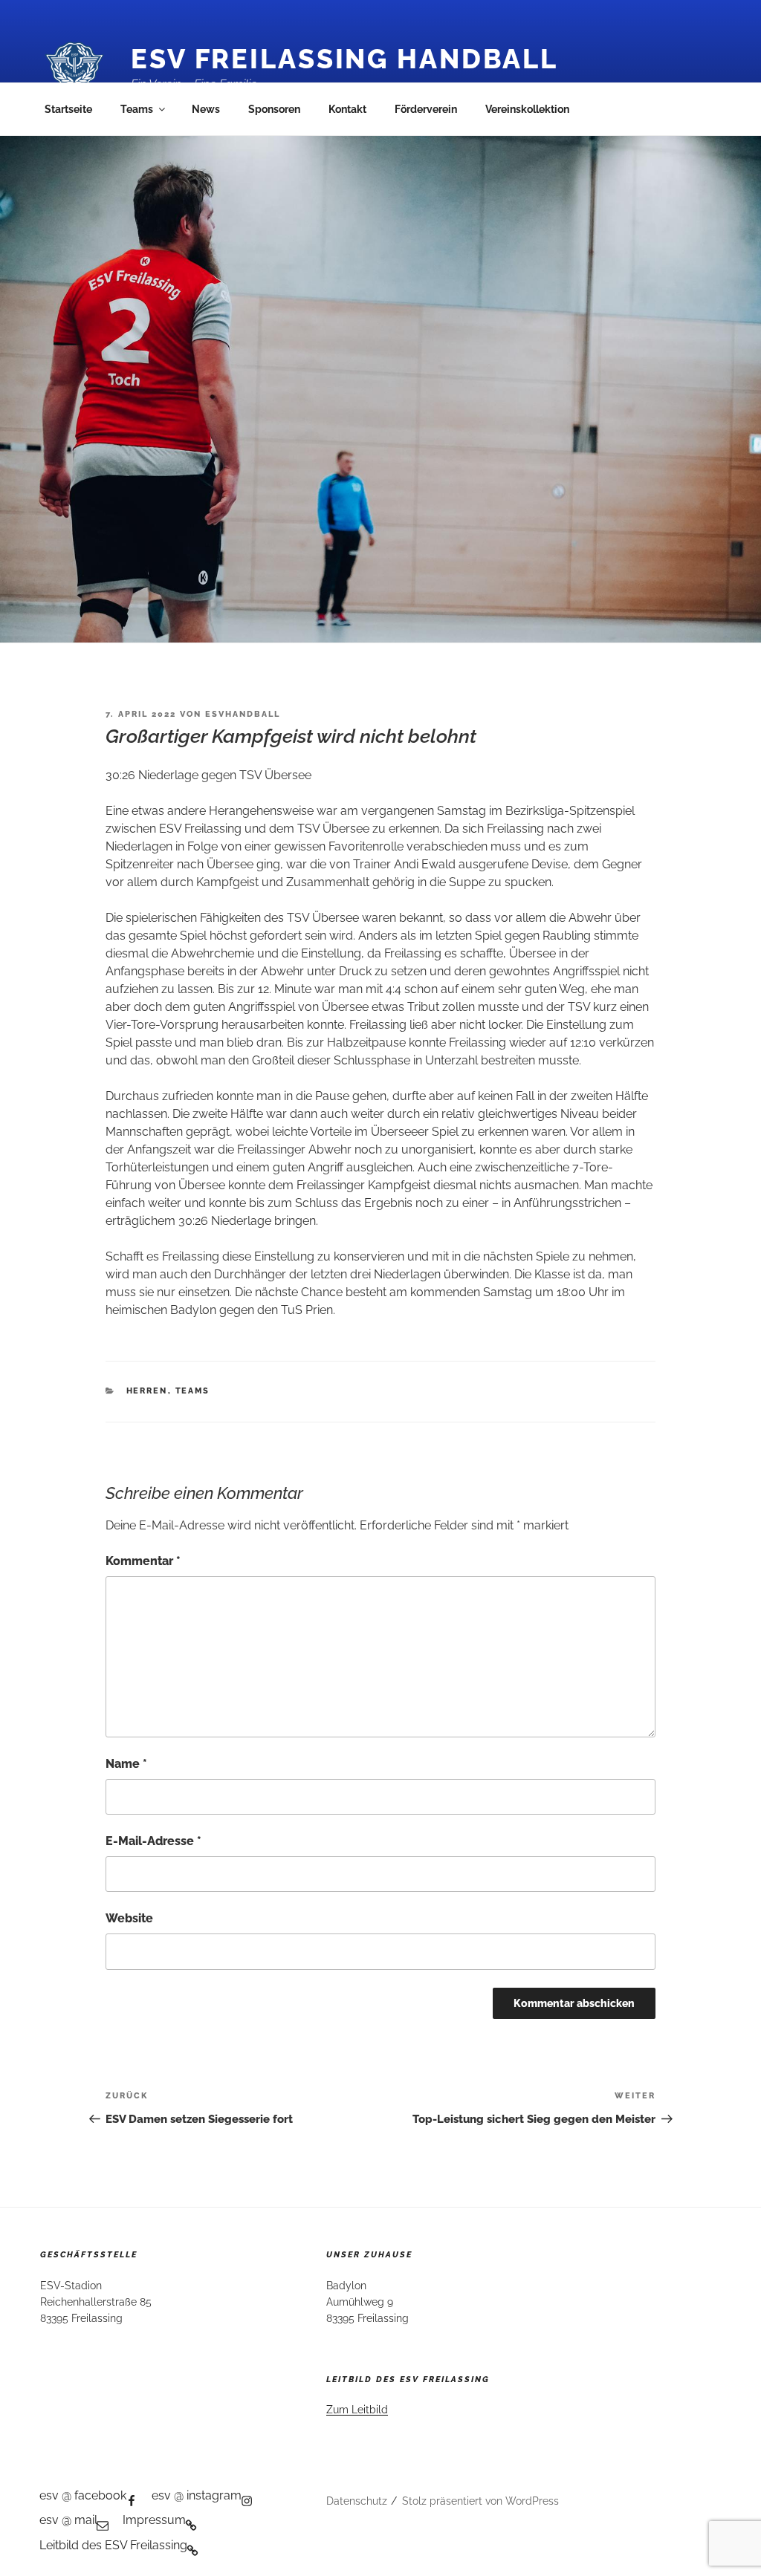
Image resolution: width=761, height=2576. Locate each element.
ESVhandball (243, 714)
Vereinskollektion (527, 109)
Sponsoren (274, 109)
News (206, 109)
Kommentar (143, 1561)
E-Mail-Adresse (153, 1841)
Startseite (68, 109)
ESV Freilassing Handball (344, 59)
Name (126, 1764)
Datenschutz (357, 2501)
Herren (147, 1391)
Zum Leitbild (357, 2410)
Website (129, 1918)
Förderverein (426, 109)
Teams (137, 109)
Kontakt (347, 109)
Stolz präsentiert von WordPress (480, 2501)
